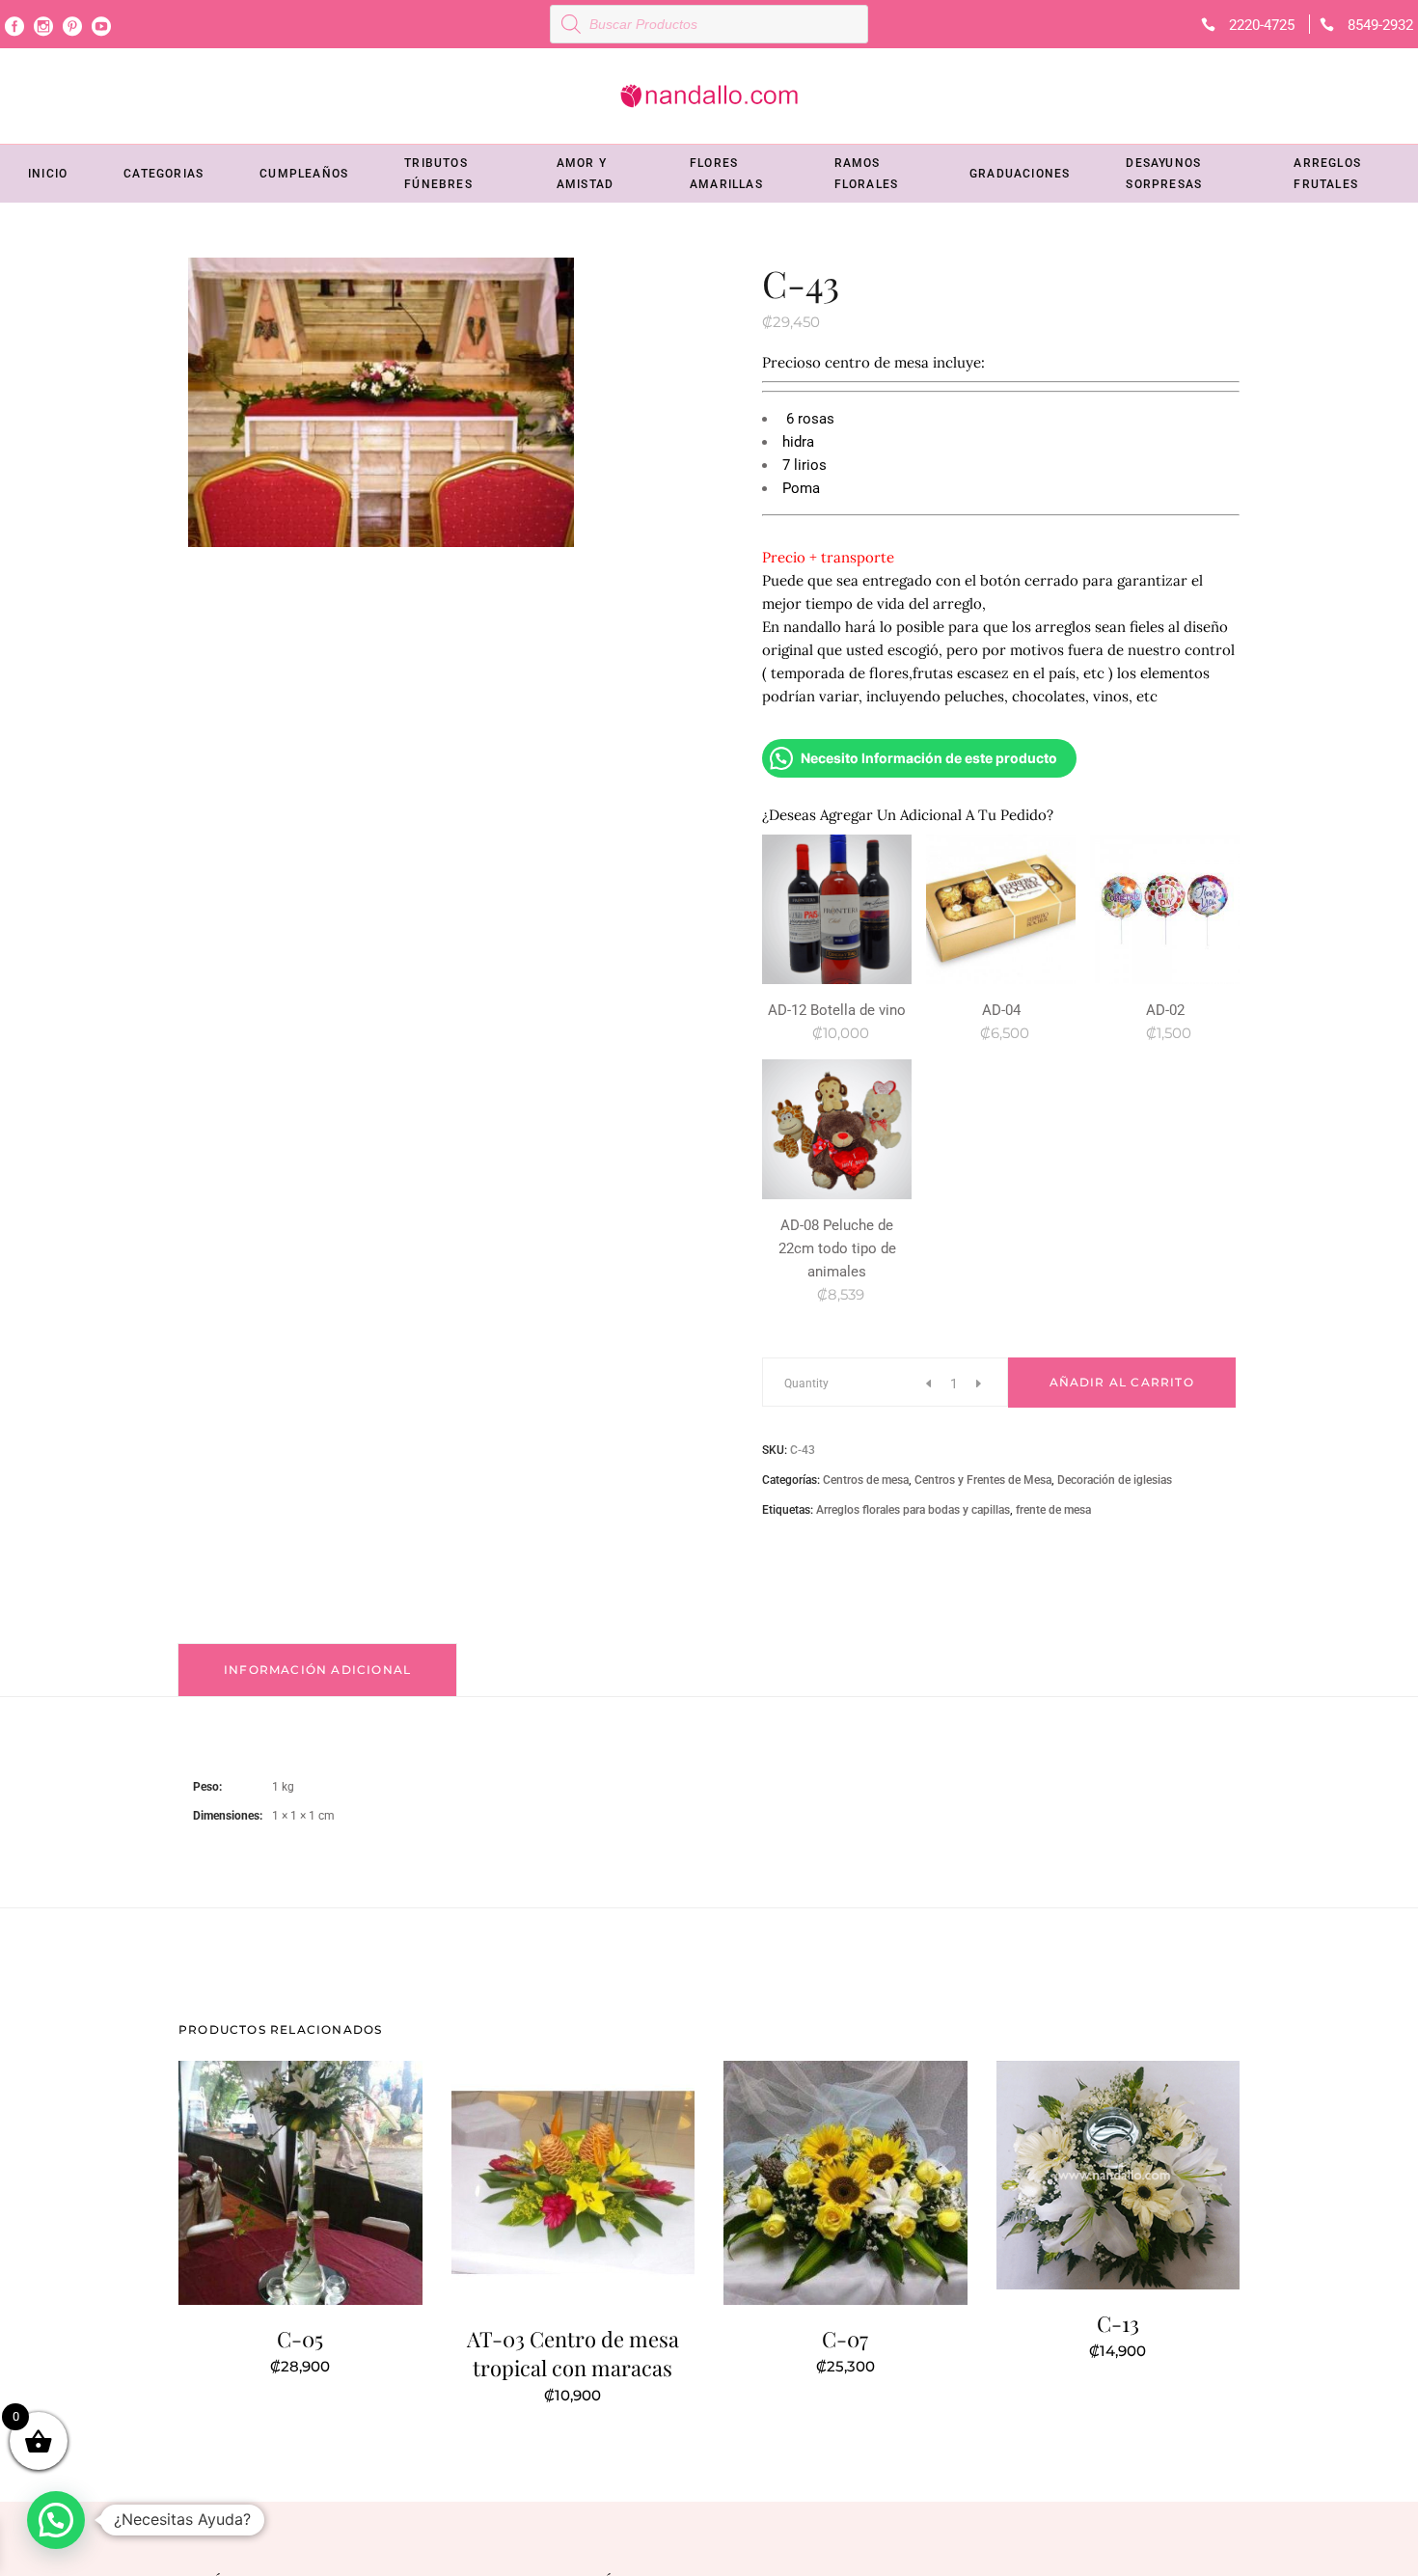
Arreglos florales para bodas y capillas (913, 1510)
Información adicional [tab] (317, 1670)
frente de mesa (1053, 1510)
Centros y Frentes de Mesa (983, 1480)
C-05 (300, 2339)
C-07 (845, 2339)
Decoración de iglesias (1115, 1480)
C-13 (1118, 2323)
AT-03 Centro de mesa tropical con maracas (573, 2353)
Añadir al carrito (1122, 1382)
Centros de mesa (866, 1480)
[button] (56, 2520)
